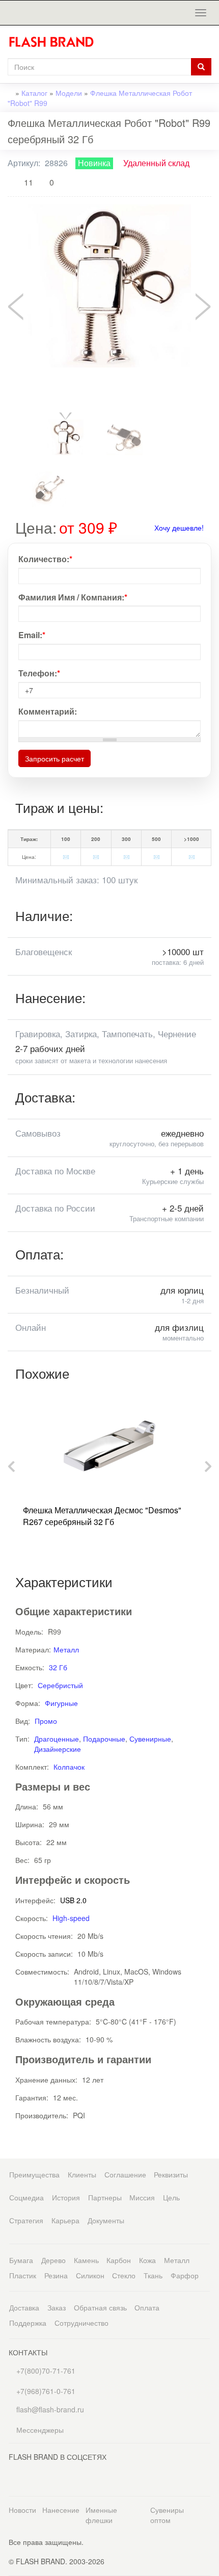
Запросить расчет (54, 758)
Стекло (124, 2275)
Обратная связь (100, 2307)
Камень (86, 2260)
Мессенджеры (40, 2430)
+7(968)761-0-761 (45, 2391)
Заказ (57, 2307)
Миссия (142, 2197)
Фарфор (185, 2275)
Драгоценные (57, 1739)
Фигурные (61, 1703)
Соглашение (125, 2174)
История (66, 2197)
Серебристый (60, 1685)
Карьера (65, 2220)
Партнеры (105, 2197)
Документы (106, 2220)
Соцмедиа (26, 2197)
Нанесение (61, 2510)
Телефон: (39, 673)
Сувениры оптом (167, 2515)
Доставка (24, 2307)
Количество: (45, 559)
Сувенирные (150, 1739)
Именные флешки (101, 2515)
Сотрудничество (81, 2323)
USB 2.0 (73, 1900)
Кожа (147, 2260)
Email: (32, 635)
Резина (56, 2275)
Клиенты (82, 2174)
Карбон (119, 2260)
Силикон (90, 2275)
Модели (69, 93)
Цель (171, 2197)
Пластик (23, 2275)
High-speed (71, 1918)
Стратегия (26, 2220)
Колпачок (69, 1767)
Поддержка (28, 2323)
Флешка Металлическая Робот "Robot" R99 (100, 98)
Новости (22, 2510)
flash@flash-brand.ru (49, 2409)
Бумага (21, 2260)
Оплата (147, 2307)
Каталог (34, 93)
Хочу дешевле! (179, 528)
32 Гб (58, 1667)
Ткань (153, 2275)
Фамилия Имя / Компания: (73, 597)
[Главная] (55, 42)
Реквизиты (171, 2174)
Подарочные (104, 1739)
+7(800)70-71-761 (45, 2371)
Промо (46, 1721)
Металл (66, 1649)
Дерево (53, 2260)
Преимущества (34, 2174)
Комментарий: (48, 712)
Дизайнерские (58, 1749)
